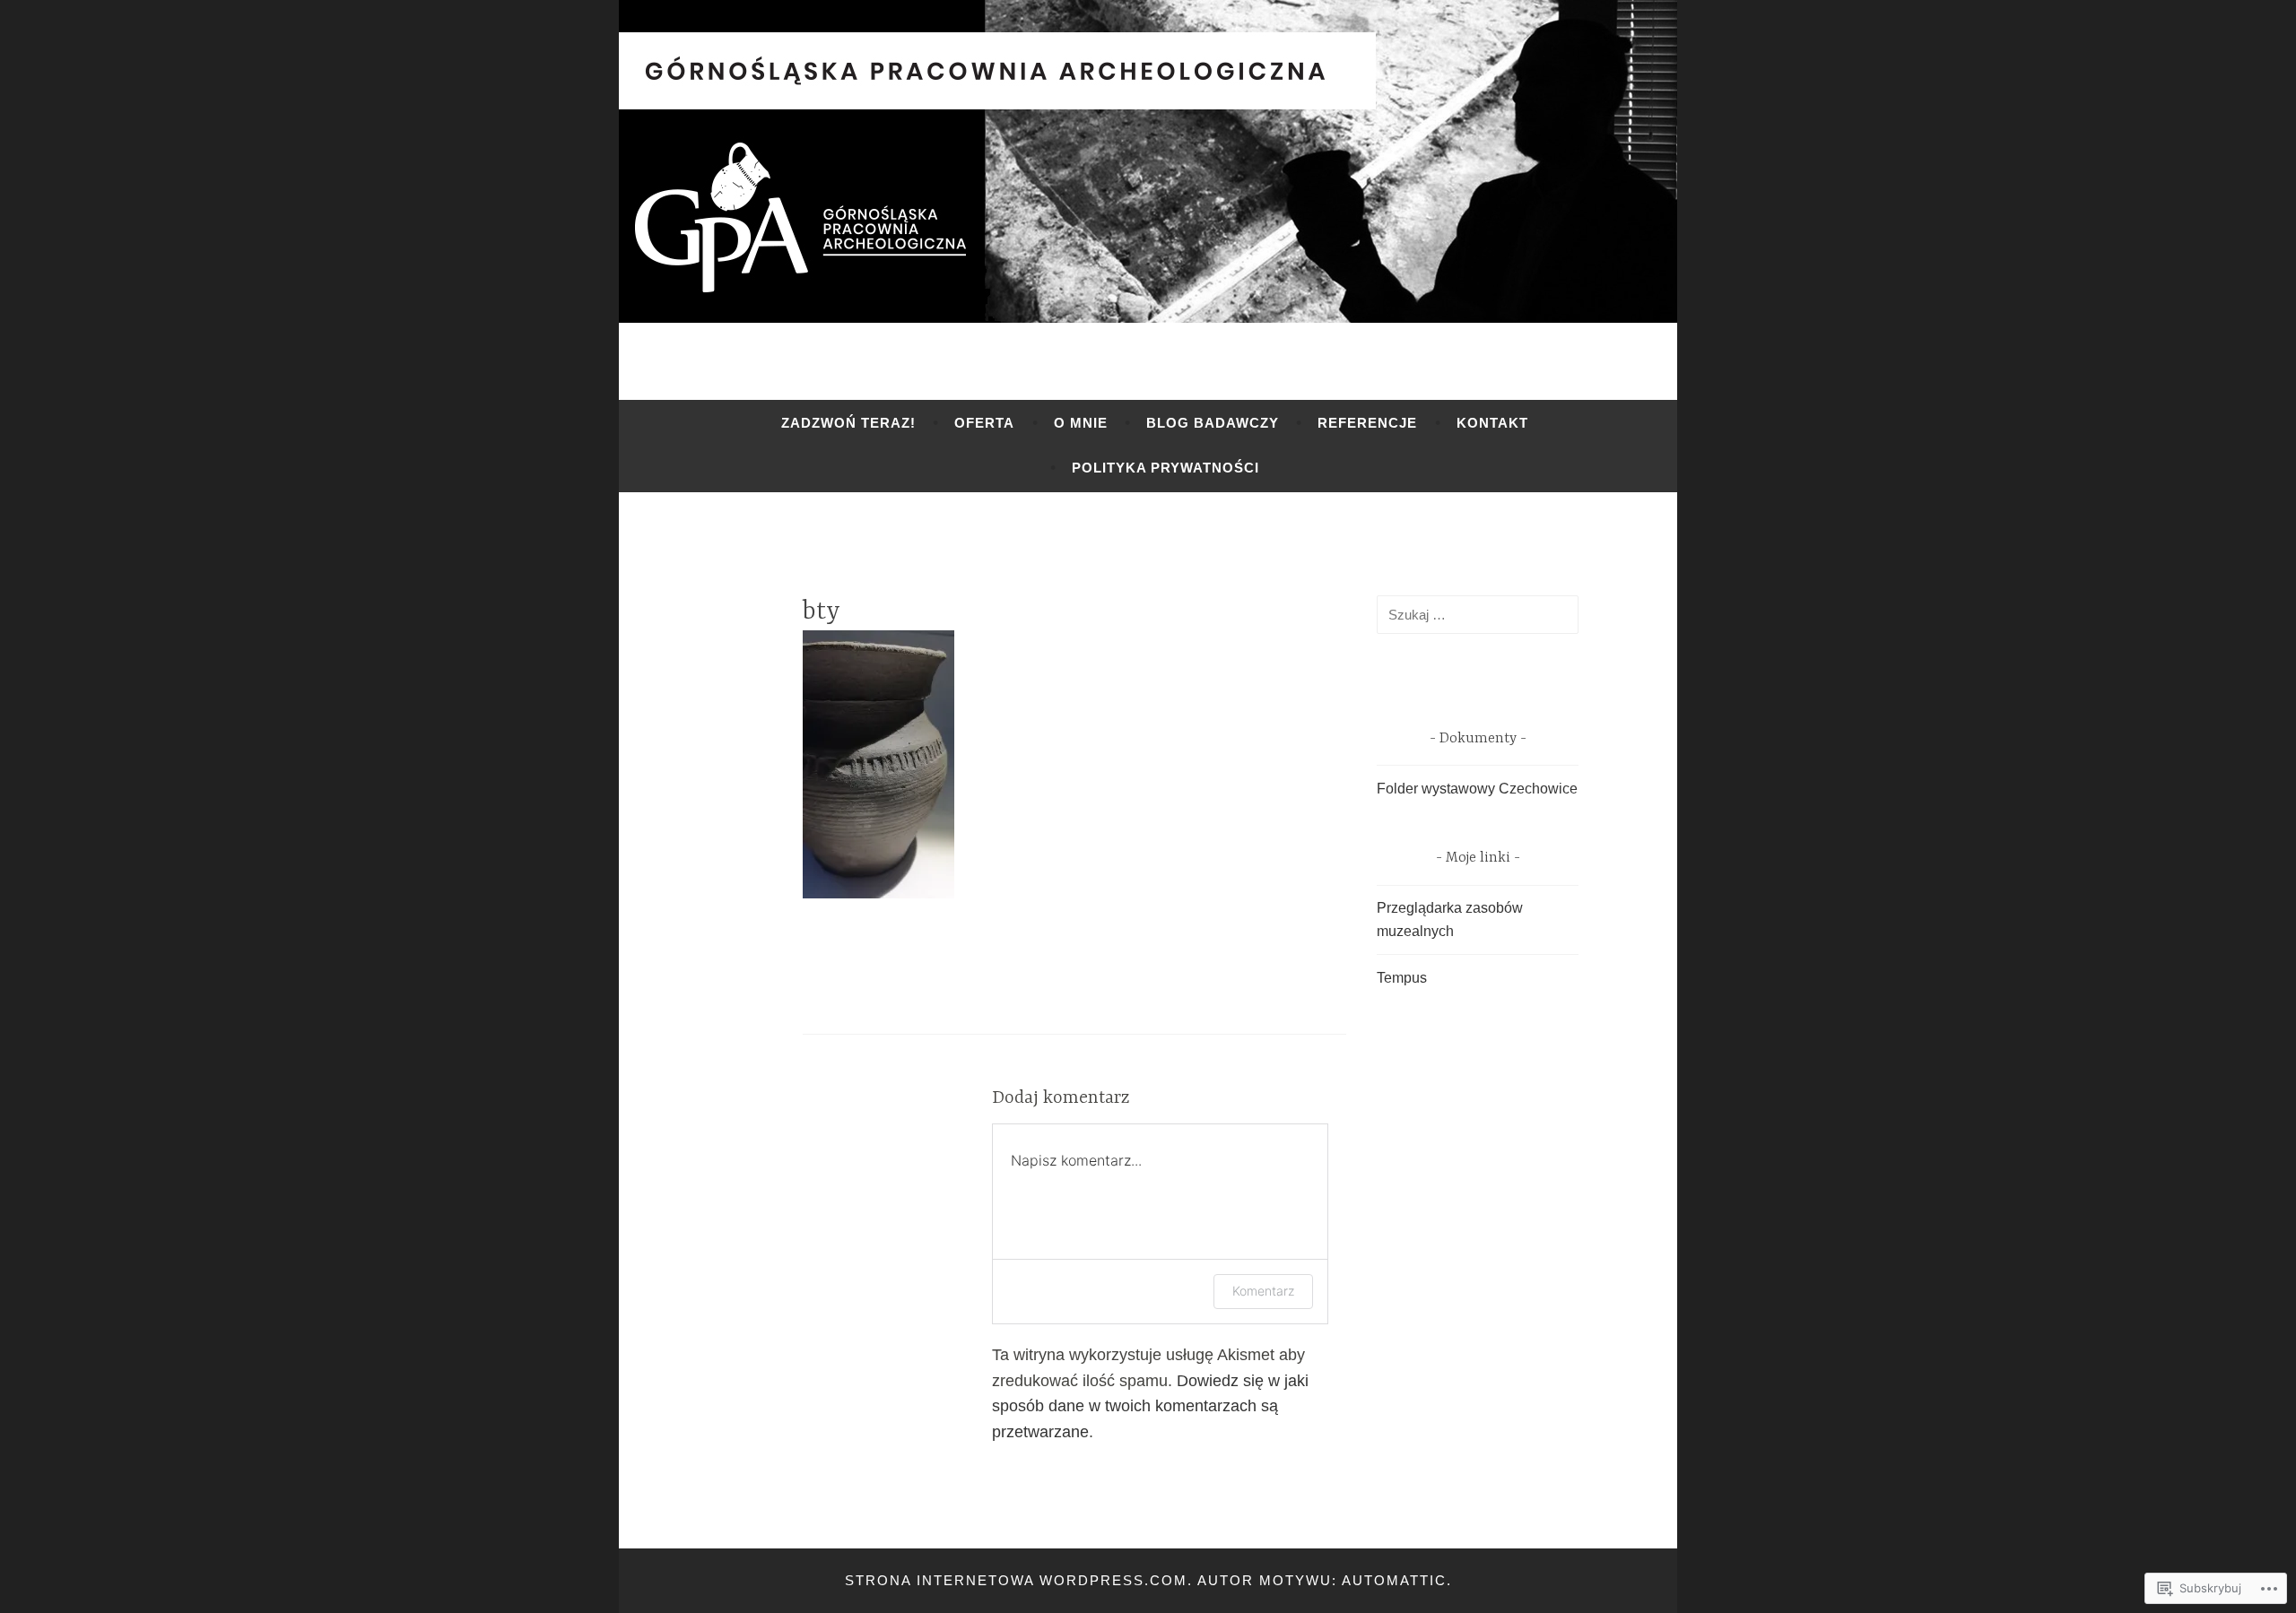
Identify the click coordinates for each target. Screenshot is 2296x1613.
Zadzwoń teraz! (848, 423)
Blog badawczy (1213, 423)
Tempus (1402, 978)
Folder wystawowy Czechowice (1477, 789)
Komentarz (1263, 1291)
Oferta (984, 423)
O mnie (1081, 423)
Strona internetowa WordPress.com (1016, 1580)
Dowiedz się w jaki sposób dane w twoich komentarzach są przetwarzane (1150, 1407)
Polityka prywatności (1165, 468)
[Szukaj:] (1478, 615)
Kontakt (1492, 423)
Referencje (1367, 423)
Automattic (1394, 1580)
